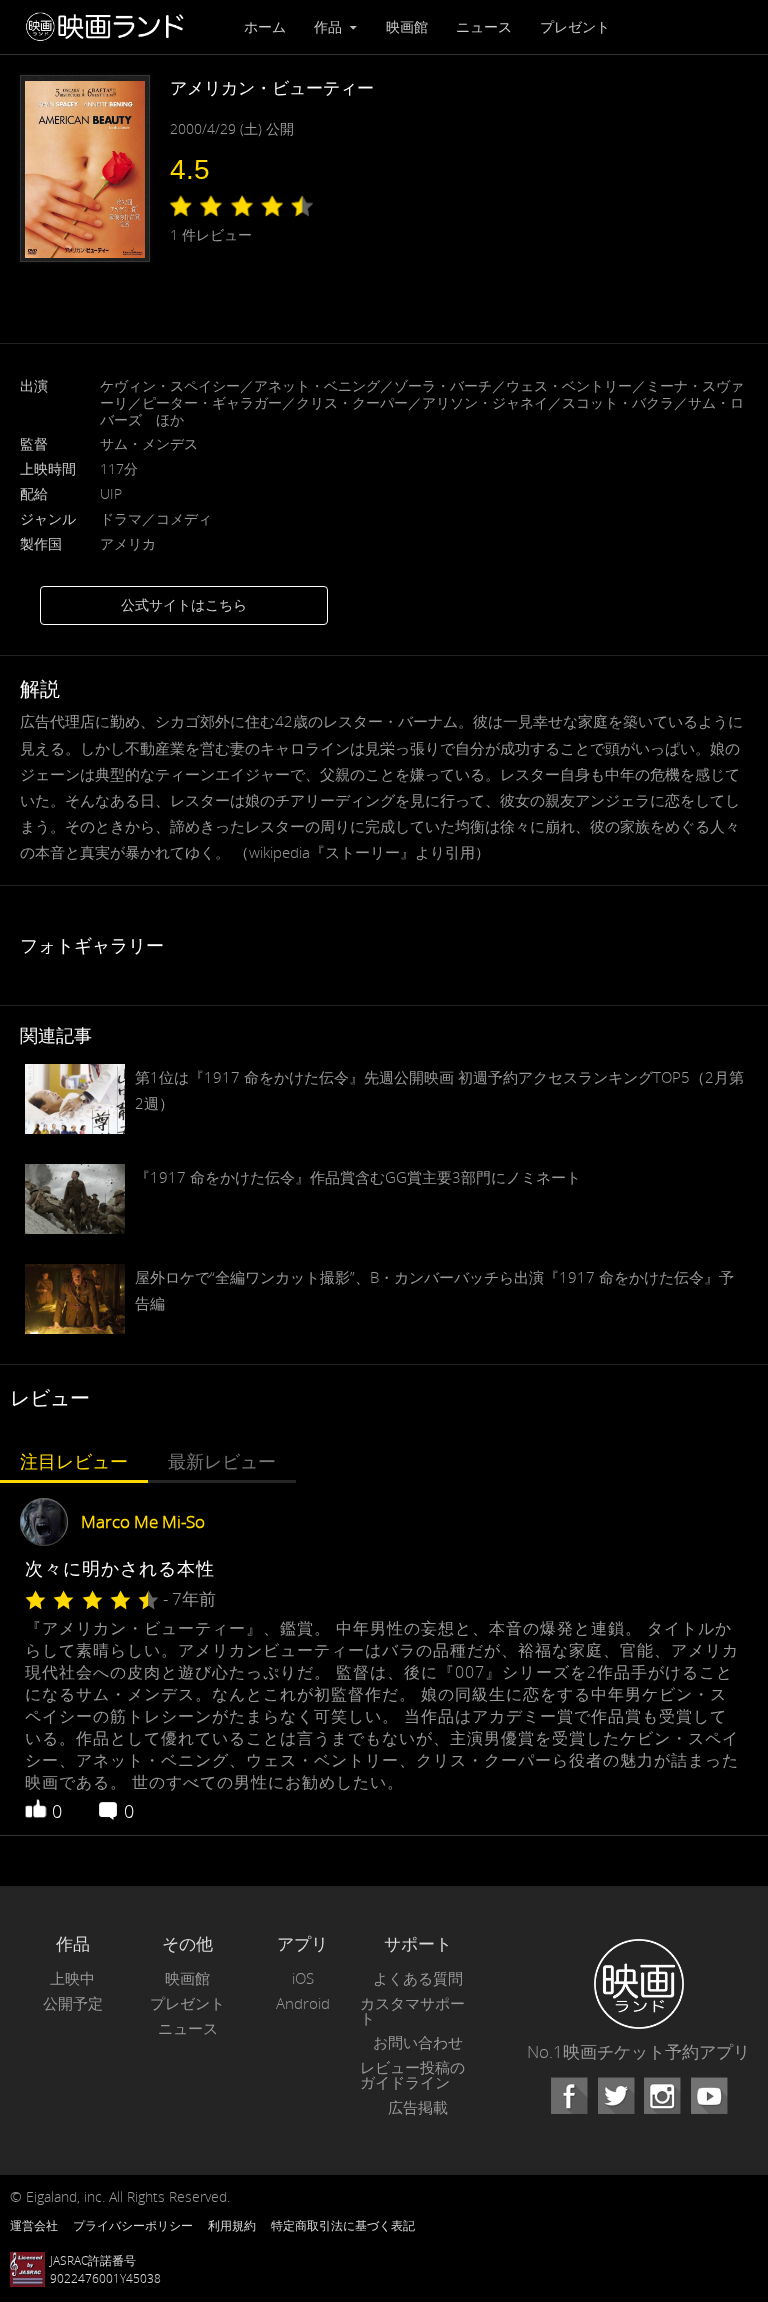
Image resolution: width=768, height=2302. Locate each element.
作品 (330, 26)
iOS (303, 1978)
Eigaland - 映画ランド (110, 27)
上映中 (72, 1978)
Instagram (662, 2096)
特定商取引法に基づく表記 (343, 2225)
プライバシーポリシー (133, 2225)
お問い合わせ (418, 2042)
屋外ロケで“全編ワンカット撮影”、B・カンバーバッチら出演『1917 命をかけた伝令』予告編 (434, 1290)
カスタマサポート (412, 2011)
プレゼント (575, 26)
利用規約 (232, 2225)
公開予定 (73, 2003)
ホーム (265, 26)
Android (303, 2003)
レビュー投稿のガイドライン (412, 2075)
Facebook (569, 2096)
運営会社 (34, 2225)
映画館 (407, 26)
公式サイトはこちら (184, 604)
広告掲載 (418, 2107)
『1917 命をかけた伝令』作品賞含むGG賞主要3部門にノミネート (358, 1177)
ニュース (484, 26)
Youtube (709, 2096)
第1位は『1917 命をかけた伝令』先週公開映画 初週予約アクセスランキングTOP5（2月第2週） (439, 1090)
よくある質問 (418, 1978)
